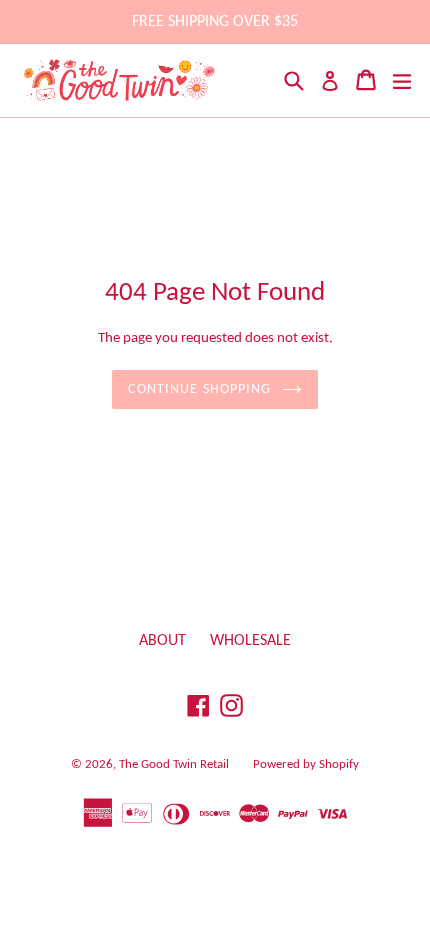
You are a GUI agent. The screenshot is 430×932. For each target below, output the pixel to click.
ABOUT (162, 641)
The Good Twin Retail (174, 764)
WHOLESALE (250, 641)
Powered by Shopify (306, 764)
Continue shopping (199, 389)
